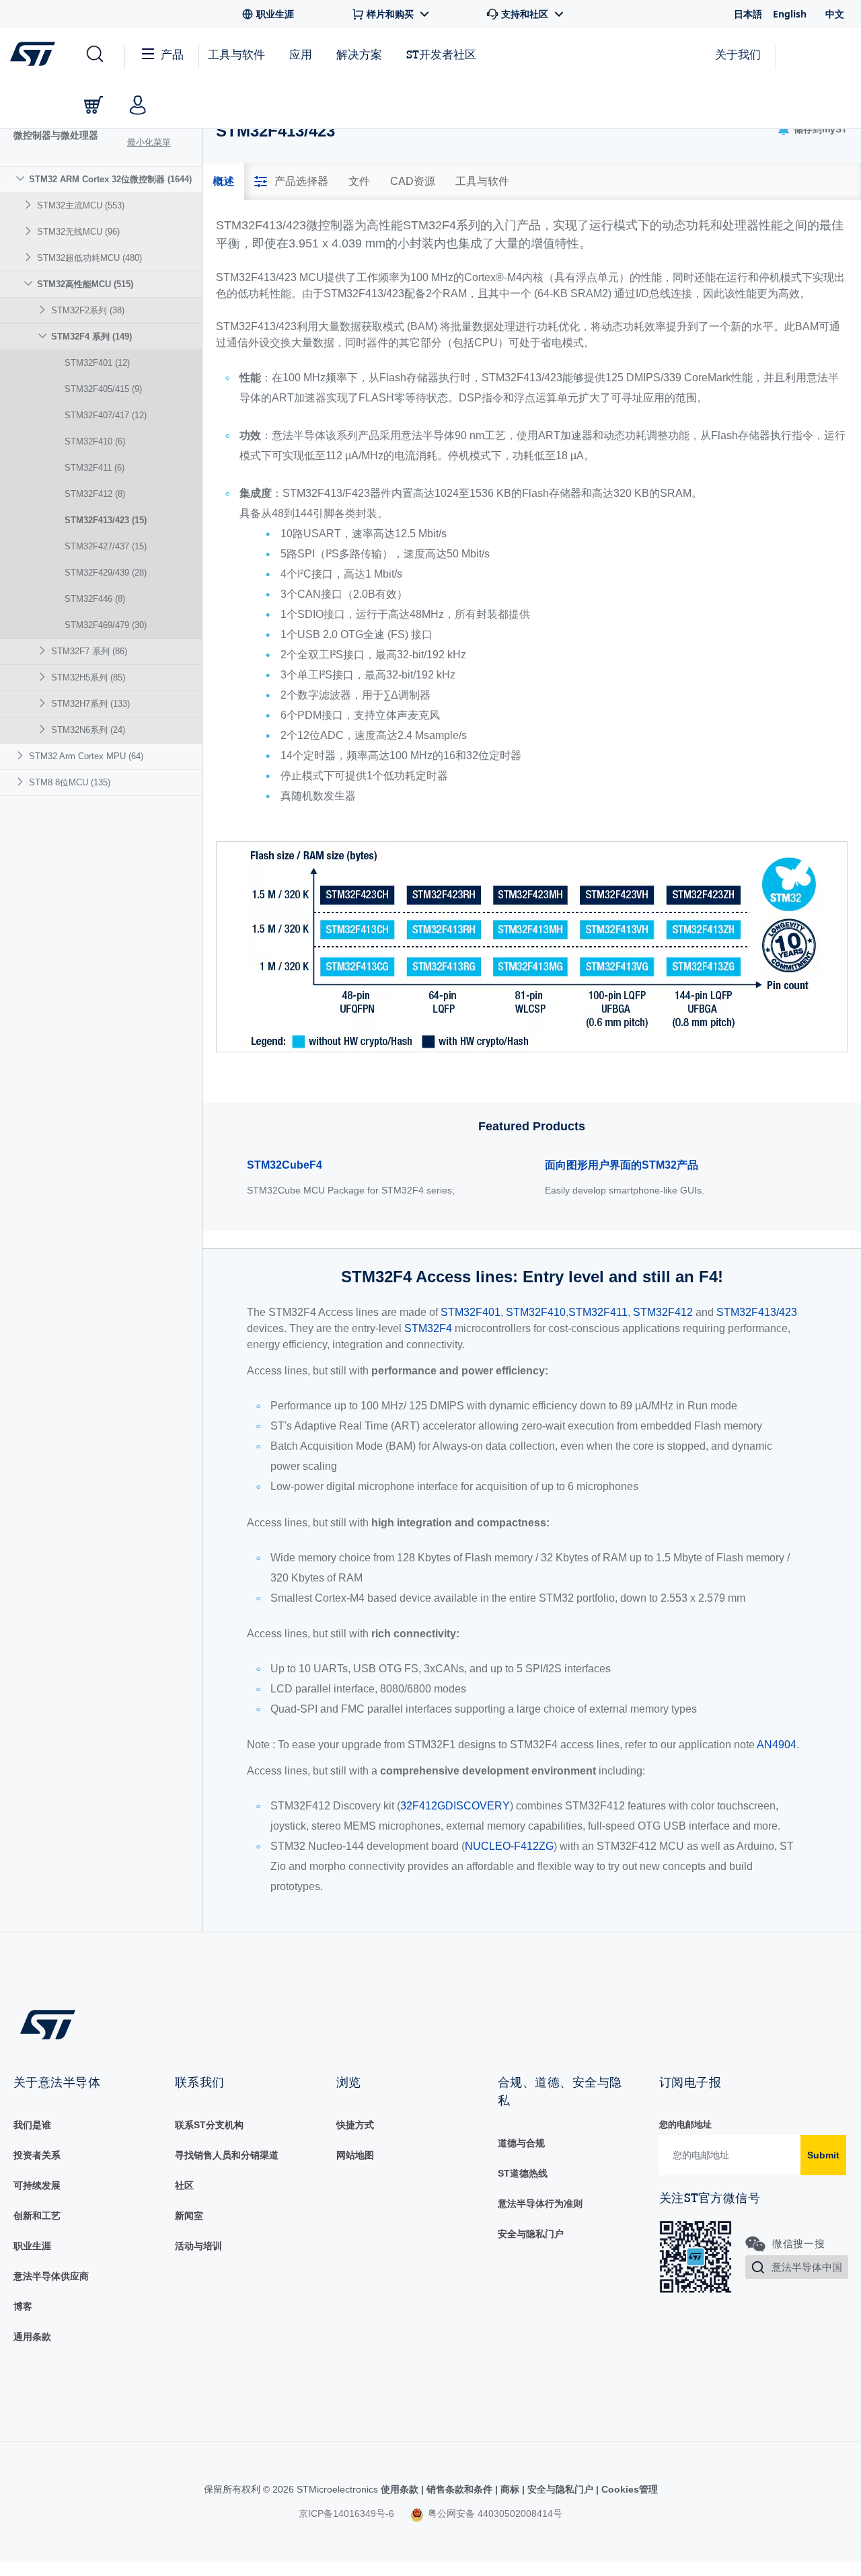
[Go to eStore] (93, 105)
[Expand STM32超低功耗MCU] (30, 257)
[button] (94, 54)
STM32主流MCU (81, 205)
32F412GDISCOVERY (455, 1806)
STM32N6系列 (88, 730)
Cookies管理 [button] (628, 2489)
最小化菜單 (149, 142)
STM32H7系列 (90, 704)
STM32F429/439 (106, 573)
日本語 (748, 14)
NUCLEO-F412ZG (509, 1846)
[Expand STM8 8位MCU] (22, 782)
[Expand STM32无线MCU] (30, 231)
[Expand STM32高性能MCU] (30, 283)
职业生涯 (32, 2246)
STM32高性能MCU (85, 284)
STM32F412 (95, 494)
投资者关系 (37, 2155)
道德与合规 (521, 2143)
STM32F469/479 (106, 625)
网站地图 (355, 2155)
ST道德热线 (523, 2173)
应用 (301, 54)
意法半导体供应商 (51, 2276)
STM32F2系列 (88, 310)
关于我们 (738, 54)
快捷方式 (355, 2125)
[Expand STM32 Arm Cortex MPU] (22, 755)
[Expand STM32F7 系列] (44, 651)
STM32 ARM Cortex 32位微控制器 (110, 179)
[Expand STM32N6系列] (44, 729)
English (790, 14)
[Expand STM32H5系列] (44, 677)
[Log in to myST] (138, 105)
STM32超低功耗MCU (89, 258)
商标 (510, 2489)
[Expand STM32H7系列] (44, 703)
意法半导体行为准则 (540, 2203)
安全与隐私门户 (531, 2234)
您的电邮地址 (685, 2124)
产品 (172, 54)
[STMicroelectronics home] (35, 54)
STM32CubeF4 (285, 1165)
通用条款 (32, 2337)
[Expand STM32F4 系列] (44, 336)
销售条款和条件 (459, 2489)
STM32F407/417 (106, 415)
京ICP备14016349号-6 (346, 2513)
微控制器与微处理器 (56, 135)
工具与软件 (236, 54)
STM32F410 (95, 441)
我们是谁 (32, 2125)
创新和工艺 (37, 2216)
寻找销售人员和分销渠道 (227, 2155)
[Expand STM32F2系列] (44, 310)
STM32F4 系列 (91, 337)
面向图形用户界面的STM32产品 (622, 1165)
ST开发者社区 (441, 54)
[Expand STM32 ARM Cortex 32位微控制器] (22, 179)
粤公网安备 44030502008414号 (494, 2513)
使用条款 (401, 2489)
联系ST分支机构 (209, 2125)
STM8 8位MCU (70, 782)
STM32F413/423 (106, 520)
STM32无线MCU (78, 232)
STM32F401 (97, 363)
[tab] (223, 182)
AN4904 (777, 1745)
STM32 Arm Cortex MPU (86, 756)
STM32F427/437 (106, 546)
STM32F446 (95, 599)
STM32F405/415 (103, 389)
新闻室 (189, 2216)
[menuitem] (101, 455)
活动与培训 (198, 2246)
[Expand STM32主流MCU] (30, 205)
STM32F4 (428, 1328)
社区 (184, 2185)
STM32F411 (95, 468)
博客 (23, 2306)
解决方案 (359, 54)
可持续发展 (37, 2185)
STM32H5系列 (88, 677)
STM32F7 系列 (89, 651)
